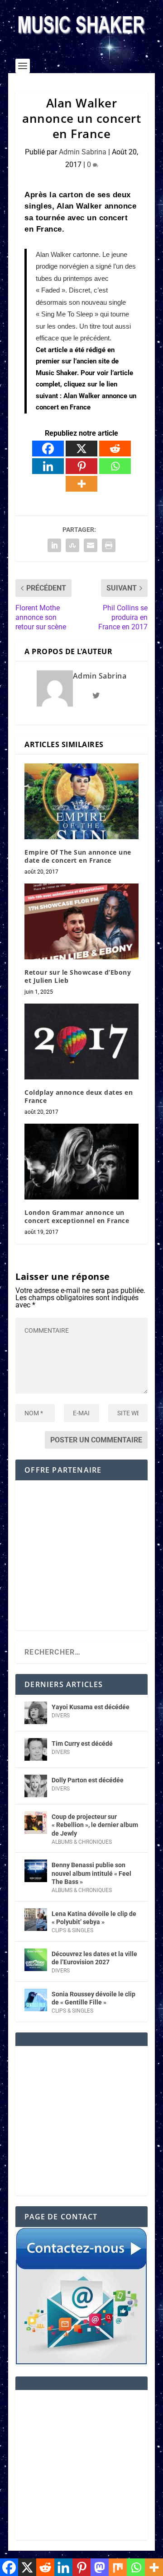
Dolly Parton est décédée (88, 1780)
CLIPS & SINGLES (72, 1930)
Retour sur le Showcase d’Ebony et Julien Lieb (78, 976)
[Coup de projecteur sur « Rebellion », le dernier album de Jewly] (36, 1823)
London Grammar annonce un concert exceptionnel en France (77, 1216)
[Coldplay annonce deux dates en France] (81, 1042)
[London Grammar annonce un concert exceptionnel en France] (81, 1162)
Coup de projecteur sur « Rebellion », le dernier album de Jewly (95, 1825)
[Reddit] (115, 449)
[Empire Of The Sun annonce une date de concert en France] (81, 801)
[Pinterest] (81, 466)
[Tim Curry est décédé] (36, 1749)
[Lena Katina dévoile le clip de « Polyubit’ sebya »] (36, 1920)
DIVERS (61, 1716)
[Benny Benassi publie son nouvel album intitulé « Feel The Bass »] (36, 1871)
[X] (81, 449)
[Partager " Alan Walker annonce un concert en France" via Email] (91, 545)
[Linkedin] (48, 466)
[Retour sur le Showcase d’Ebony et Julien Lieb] (81, 921)
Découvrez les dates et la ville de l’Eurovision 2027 (94, 1958)
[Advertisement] (81, 1562)
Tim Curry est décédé (82, 1744)
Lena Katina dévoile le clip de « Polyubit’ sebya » (94, 1918)
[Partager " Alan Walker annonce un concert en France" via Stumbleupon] (72, 545)
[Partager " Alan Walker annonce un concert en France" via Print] (109, 545)
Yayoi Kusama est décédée (91, 1707)
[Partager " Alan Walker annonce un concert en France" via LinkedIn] (54, 545)
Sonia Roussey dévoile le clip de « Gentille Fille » (93, 1998)
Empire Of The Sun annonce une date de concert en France (78, 856)
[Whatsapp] (115, 466)
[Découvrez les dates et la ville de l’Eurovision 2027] (36, 1960)
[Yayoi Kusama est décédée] (36, 1713)
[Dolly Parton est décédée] (36, 1786)
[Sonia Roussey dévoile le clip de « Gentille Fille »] (36, 2000)
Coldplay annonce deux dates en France (79, 1096)
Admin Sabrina (83, 152)
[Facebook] (48, 449)
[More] (81, 484)
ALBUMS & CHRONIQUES (82, 1842)
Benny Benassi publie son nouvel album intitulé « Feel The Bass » (91, 1873)
